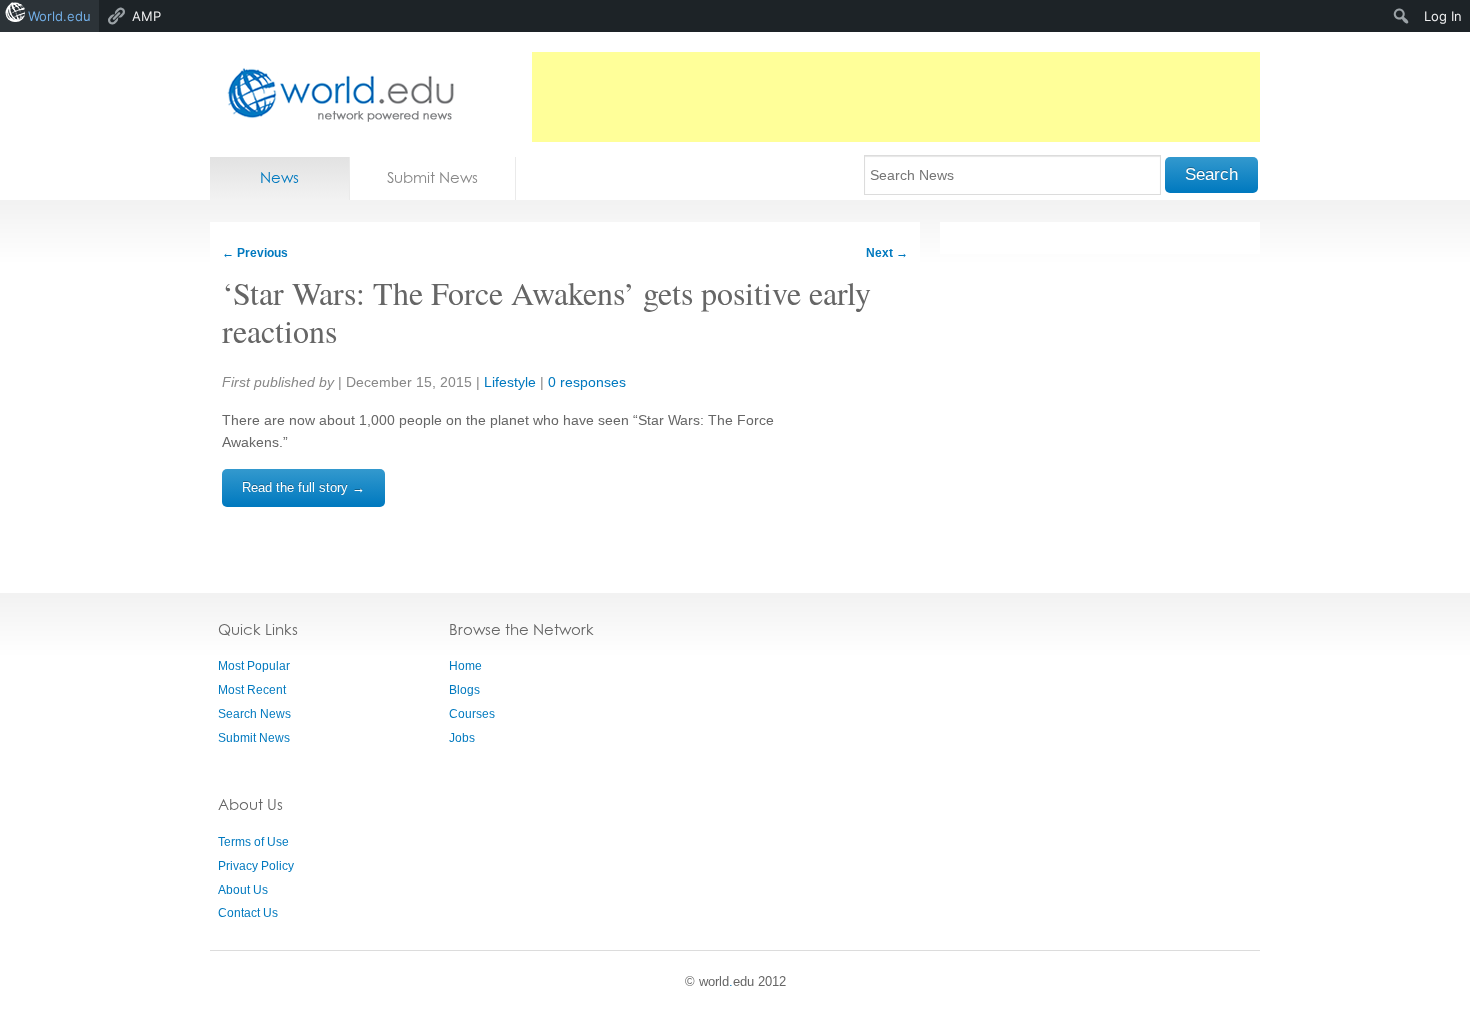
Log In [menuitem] (1443, 16)
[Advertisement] (896, 97)
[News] (335, 94)
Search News (254, 714)
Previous (255, 253)
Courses (472, 714)
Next (887, 253)
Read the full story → (303, 487)
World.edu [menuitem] (59, 16)
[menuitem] (1401, 16)
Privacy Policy (256, 866)
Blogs (464, 690)
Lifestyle (510, 382)
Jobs (462, 738)
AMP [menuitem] (146, 16)
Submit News (432, 177)
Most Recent (252, 690)
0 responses (587, 382)
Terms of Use (253, 842)
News (279, 177)
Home (465, 666)
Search (1211, 174)
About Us (243, 890)
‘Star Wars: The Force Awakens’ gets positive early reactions (546, 311)
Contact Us (248, 913)
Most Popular (254, 666)
